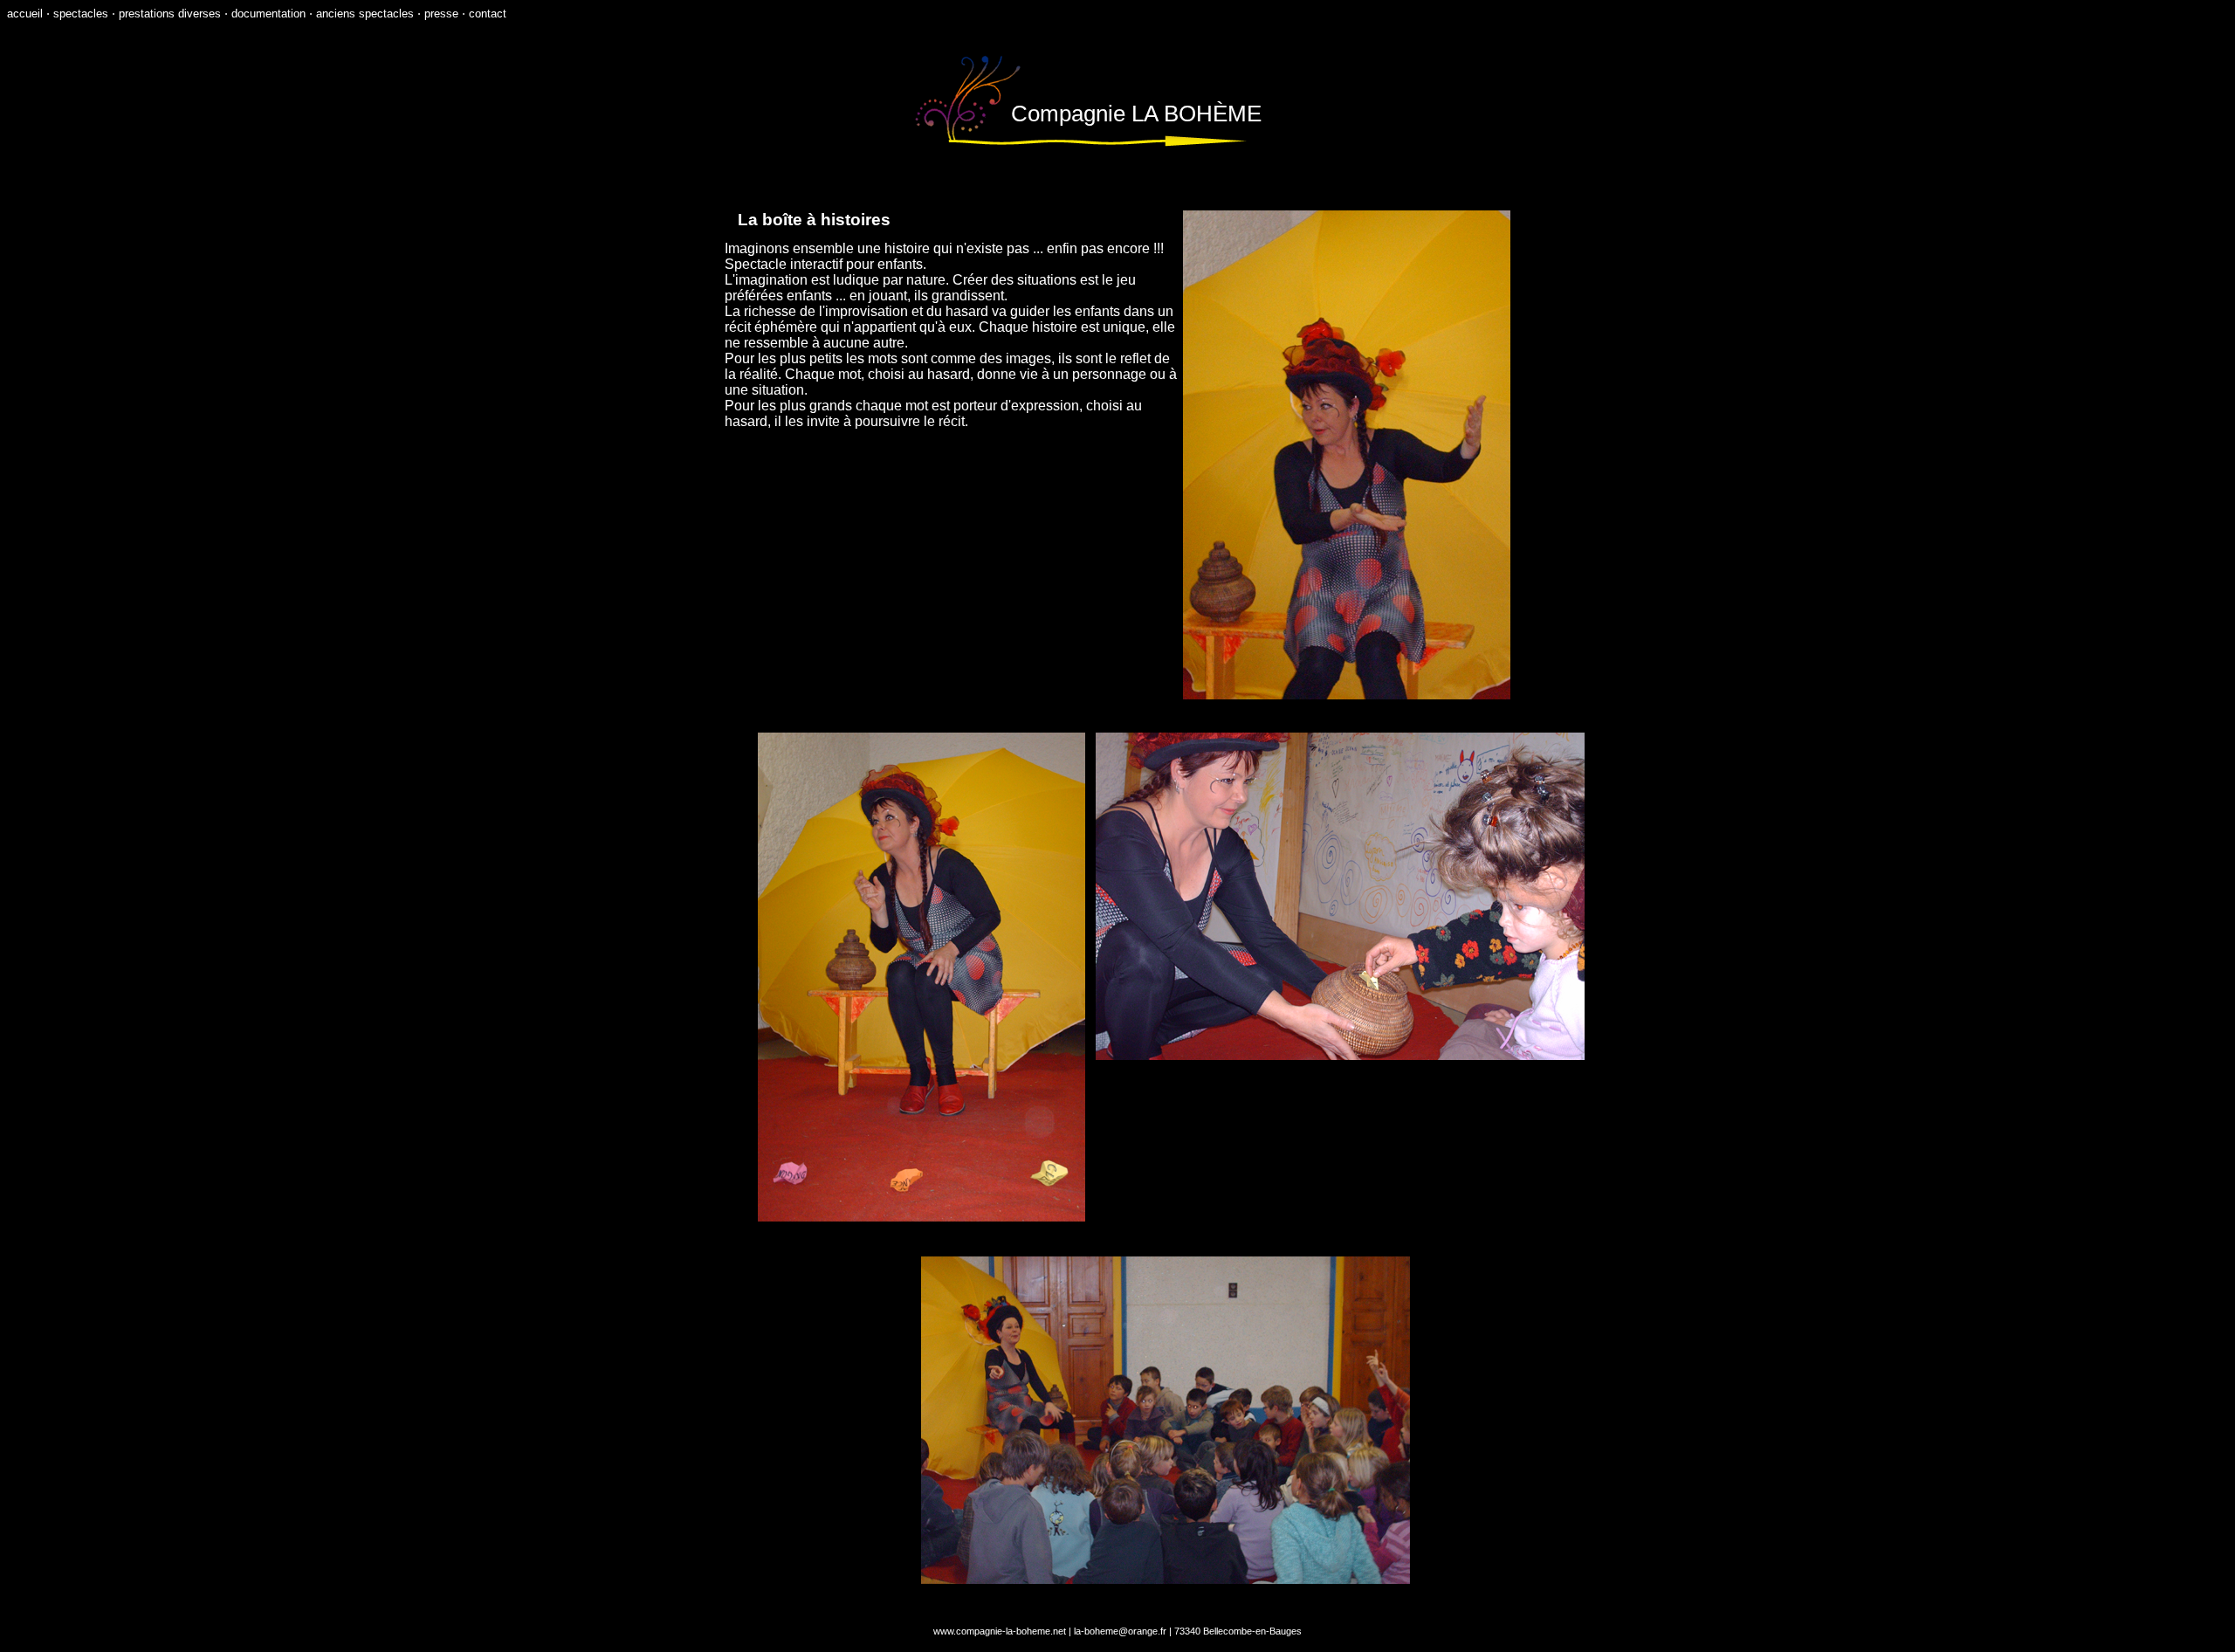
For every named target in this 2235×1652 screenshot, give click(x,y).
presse (441, 14)
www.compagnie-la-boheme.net (1000, 1631)
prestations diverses (170, 14)
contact (488, 14)
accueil (25, 14)
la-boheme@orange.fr (1120, 1631)
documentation (268, 14)
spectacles (81, 14)
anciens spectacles (365, 14)
